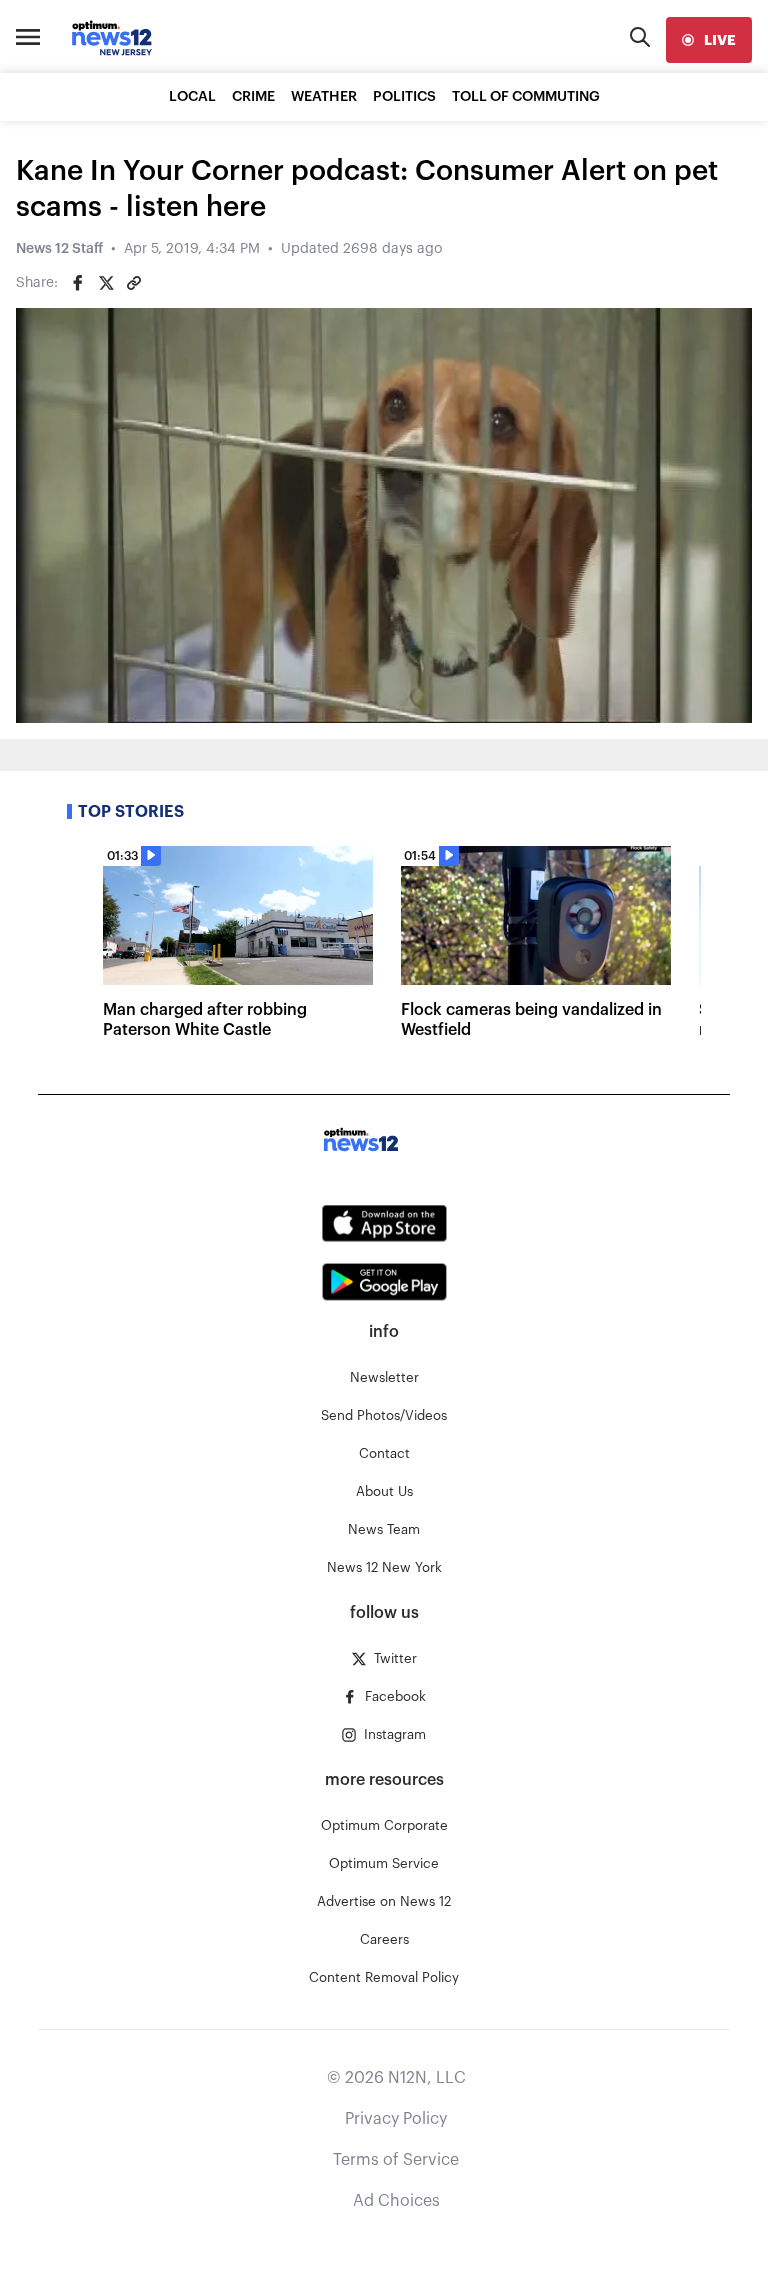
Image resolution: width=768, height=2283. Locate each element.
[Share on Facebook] (78, 283)
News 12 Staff (59, 249)
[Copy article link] (134, 283)
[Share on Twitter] (106, 283)
